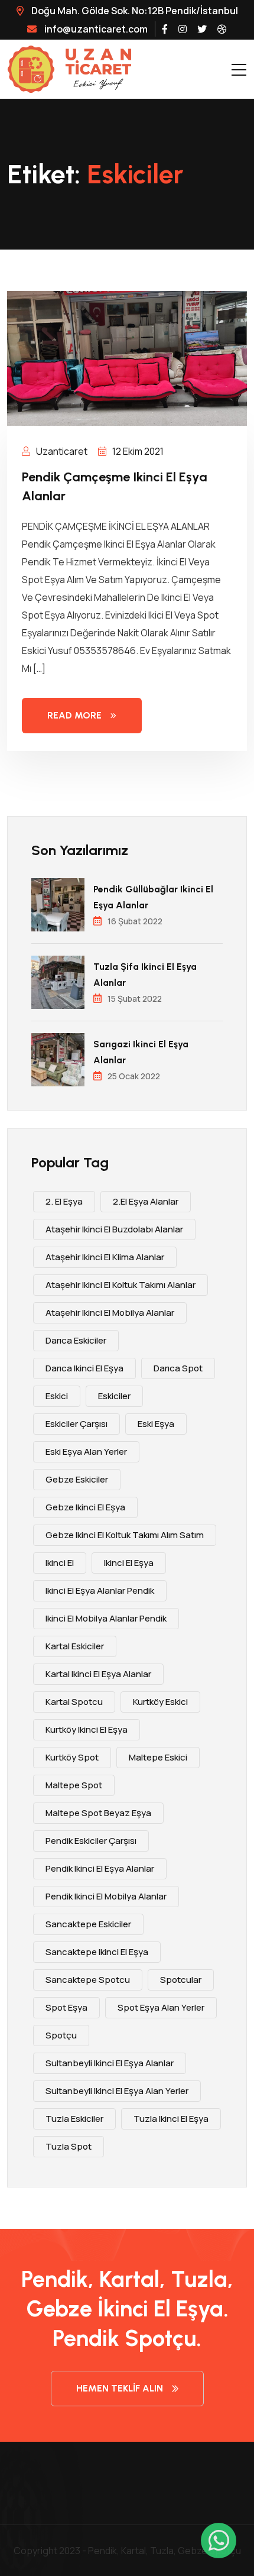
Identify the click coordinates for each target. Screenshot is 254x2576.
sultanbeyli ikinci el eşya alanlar (110, 2063)
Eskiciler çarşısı (76, 1424)
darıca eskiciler (76, 1340)
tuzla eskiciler (74, 2119)
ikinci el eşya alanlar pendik (100, 1590)
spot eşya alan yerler (161, 2007)
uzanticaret (61, 451)
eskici (57, 1396)
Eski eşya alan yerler (86, 1452)
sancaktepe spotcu (88, 1980)
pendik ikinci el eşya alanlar (100, 1868)
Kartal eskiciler (75, 1646)
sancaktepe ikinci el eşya (97, 1952)
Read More (74, 715)
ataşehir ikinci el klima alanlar (105, 1257)
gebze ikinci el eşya (85, 1507)
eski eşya (156, 1424)
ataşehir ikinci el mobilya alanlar (110, 1313)
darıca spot (178, 1368)
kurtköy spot (72, 1757)
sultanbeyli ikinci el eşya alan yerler (117, 2091)
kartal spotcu (74, 1702)
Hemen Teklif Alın (120, 2388)
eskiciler (114, 1396)
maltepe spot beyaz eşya (98, 1813)
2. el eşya (64, 1201)
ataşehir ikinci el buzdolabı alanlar (114, 1229)
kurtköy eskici (160, 1702)
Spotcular (181, 1980)
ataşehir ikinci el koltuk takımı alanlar (121, 1285)
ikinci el (60, 1563)
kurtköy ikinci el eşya (87, 1729)
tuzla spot (69, 2146)
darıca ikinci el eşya (84, 1368)
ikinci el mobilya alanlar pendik (106, 1618)
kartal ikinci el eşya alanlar (98, 1674)
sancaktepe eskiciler (88, 1924)
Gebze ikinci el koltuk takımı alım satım (125, 1535)
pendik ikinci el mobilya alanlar (106, 1896)
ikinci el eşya (129, 1563)
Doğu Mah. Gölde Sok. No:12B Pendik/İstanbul (134, 11)
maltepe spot (74, 1785)
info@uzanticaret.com (96, 29)
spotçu (61, 2035)
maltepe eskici (158, 1757)
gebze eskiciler (77, 1479)
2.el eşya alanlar (146, 1201)
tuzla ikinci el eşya (171, 2119)
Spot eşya (66, 2007)
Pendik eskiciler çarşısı (91, 1841)
